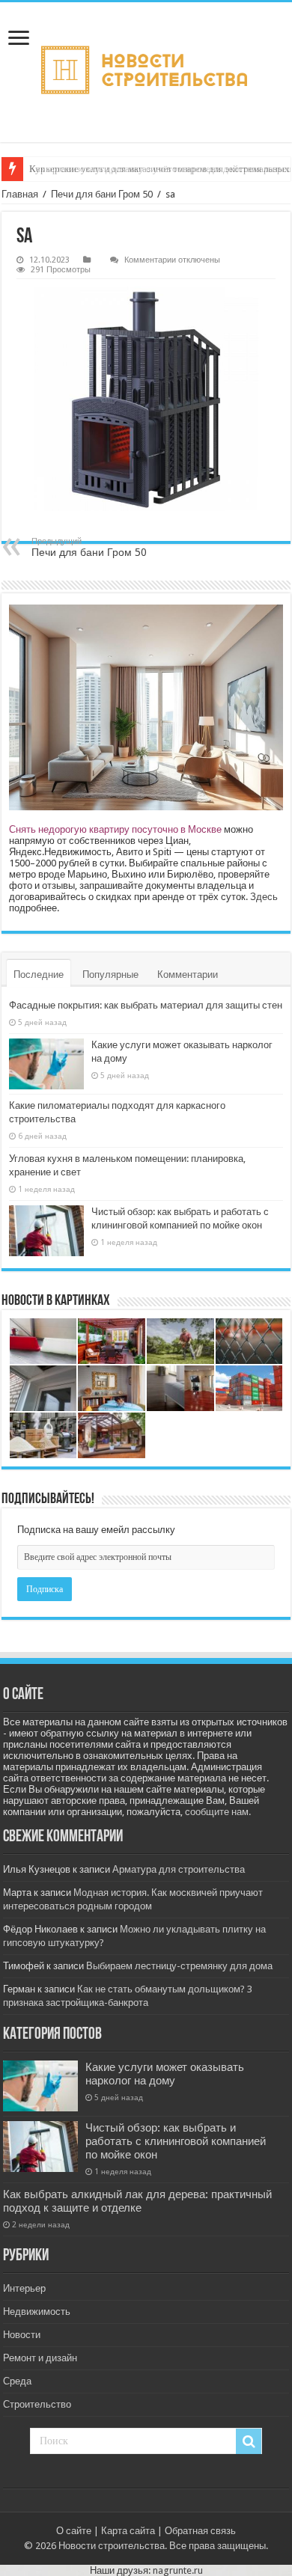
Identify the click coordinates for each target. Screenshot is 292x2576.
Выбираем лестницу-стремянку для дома (179, 1966)
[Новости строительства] (146, 72)
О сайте (74, 2531)
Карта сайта (128, 2531)
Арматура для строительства (179, 1869)
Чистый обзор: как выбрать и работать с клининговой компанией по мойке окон (176, 2141)
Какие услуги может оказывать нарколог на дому (165, 2074)
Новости (22, 2335)
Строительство (37, 2404)
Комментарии (188, 975)
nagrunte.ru (178, 2570)
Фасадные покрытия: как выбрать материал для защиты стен (146, 1005)
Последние (39, 975)
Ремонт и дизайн (40, 2358)
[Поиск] (249, 2441)
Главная (20, 194)
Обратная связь (200, 2531)
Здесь (264, 897)
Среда (17, 2381)
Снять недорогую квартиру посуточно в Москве (115, 829)
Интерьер (24, 2288)
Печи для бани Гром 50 (102, 194)
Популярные (110, 975)
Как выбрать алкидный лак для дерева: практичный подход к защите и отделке (137, 2201)
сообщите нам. (218, 1812)
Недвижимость (37, 2312)
